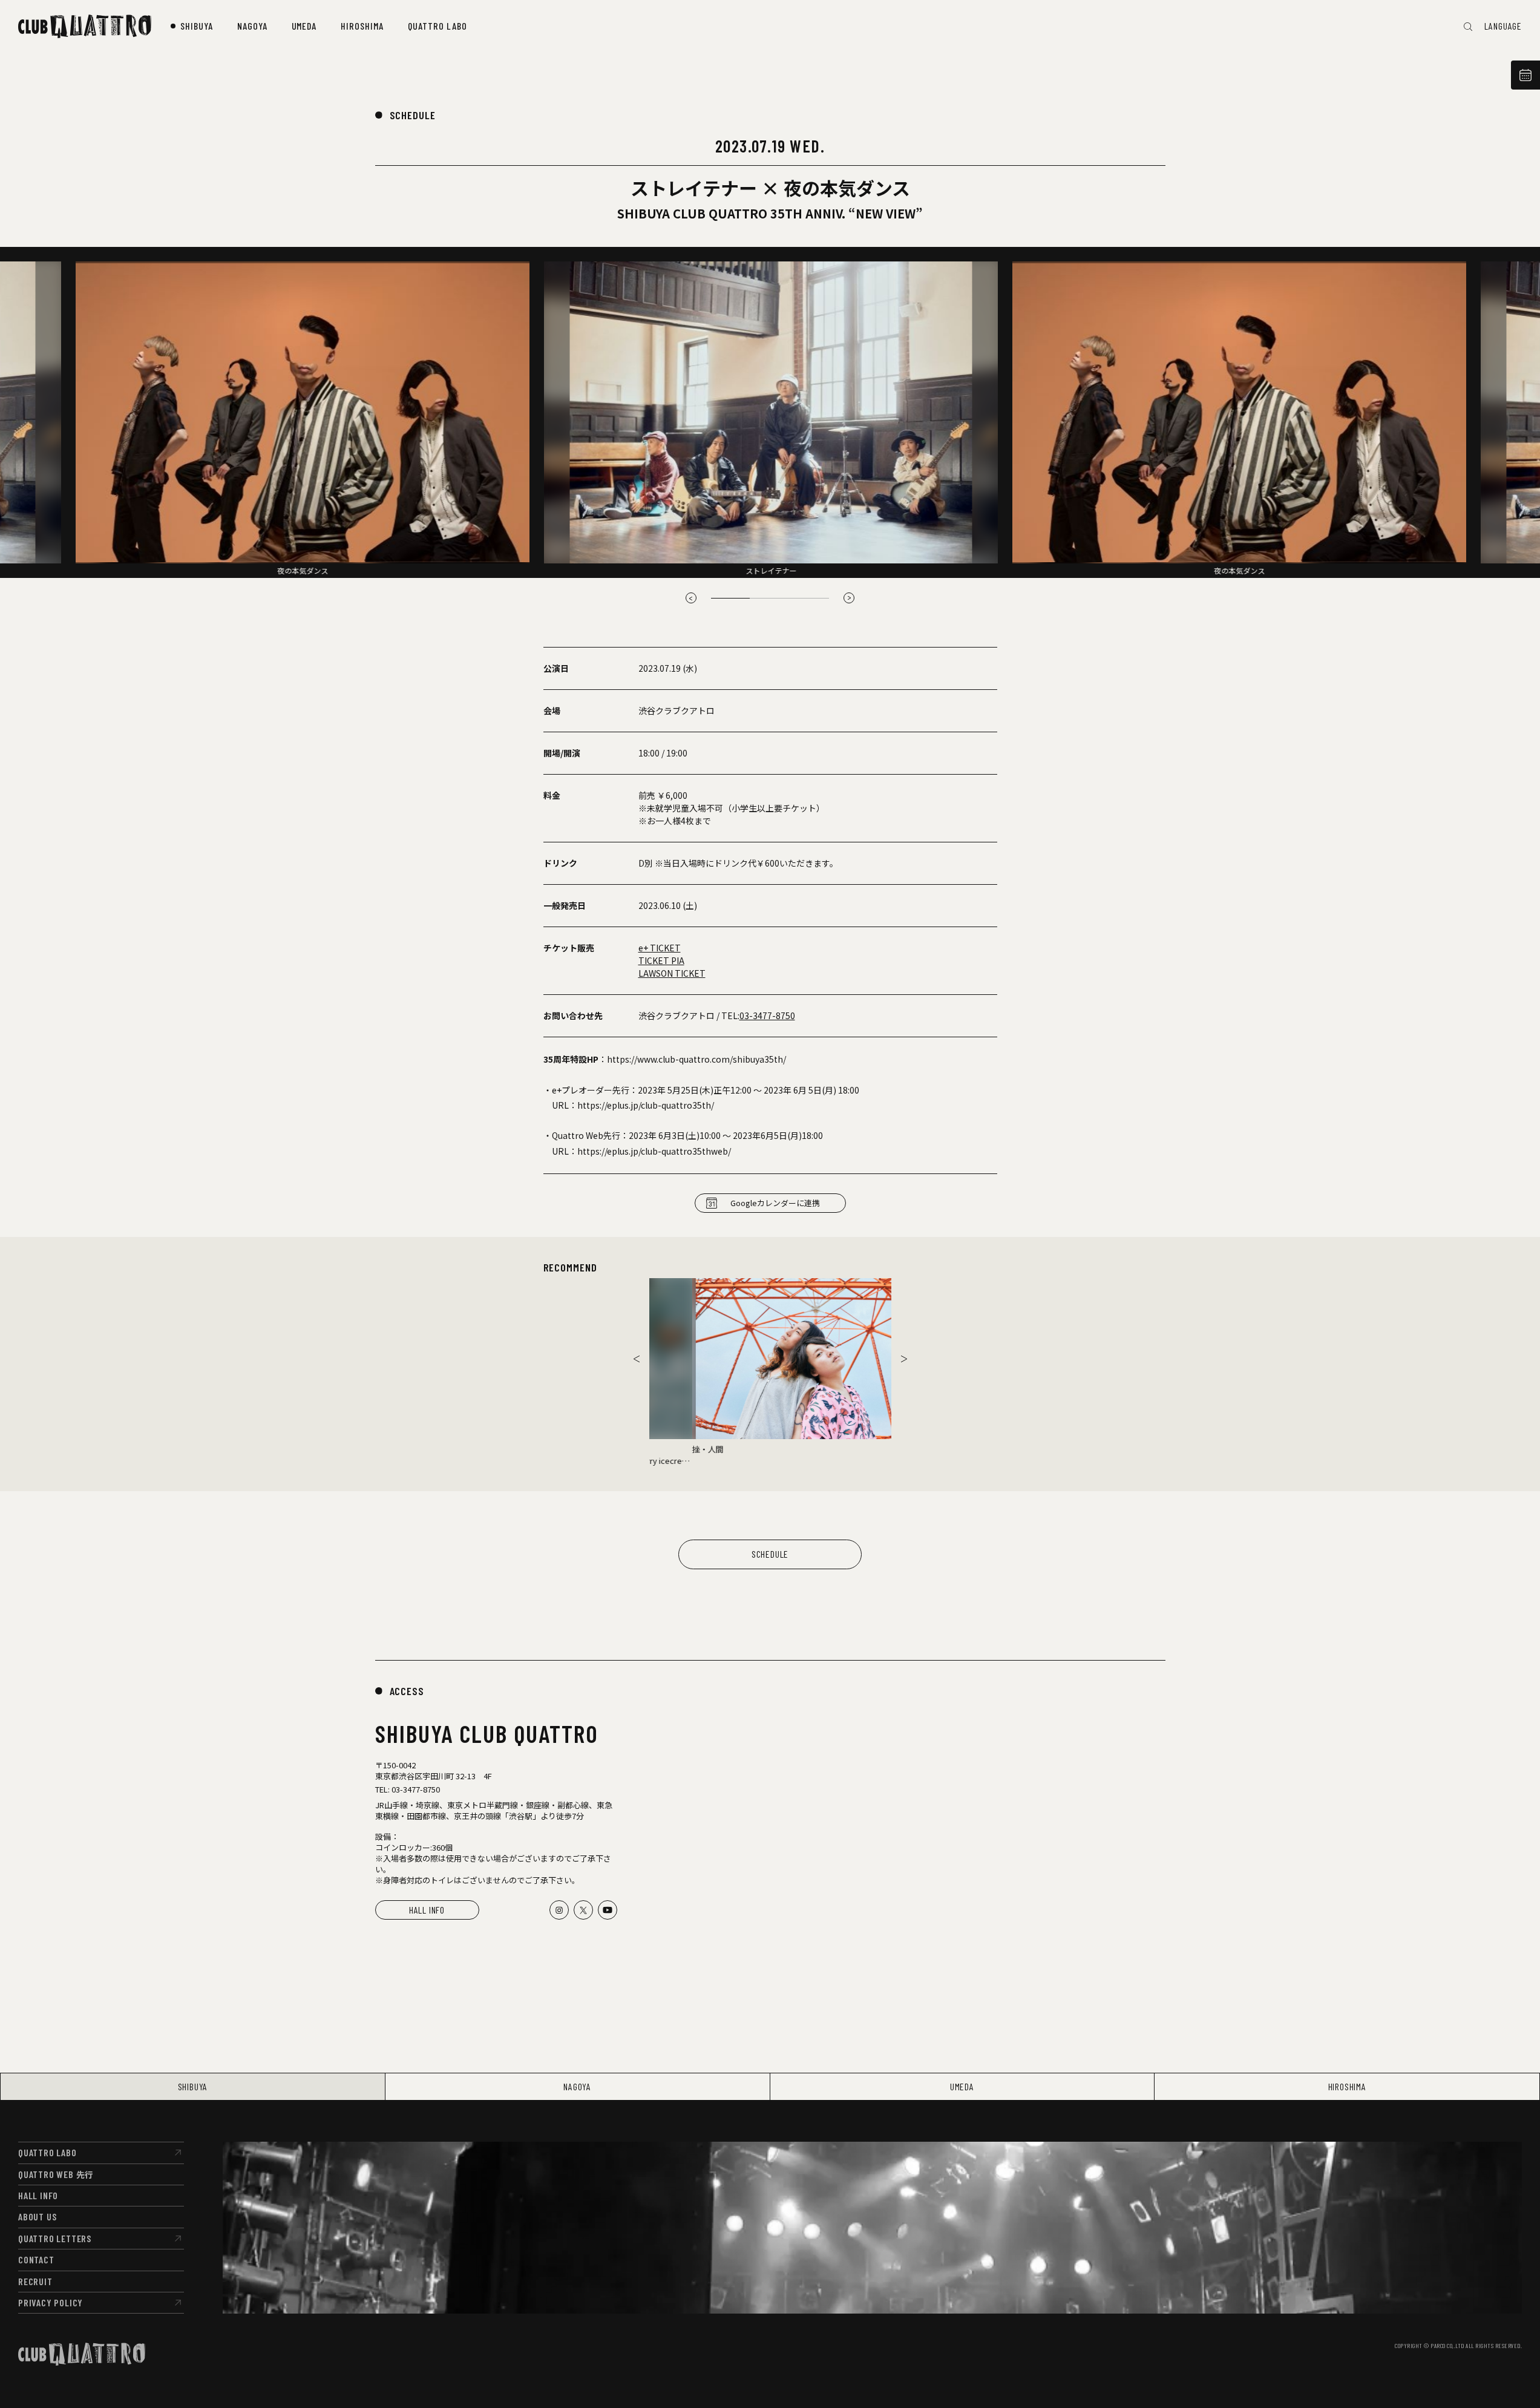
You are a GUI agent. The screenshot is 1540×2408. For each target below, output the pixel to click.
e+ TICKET (660, 948)
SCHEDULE (413, 115)
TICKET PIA (661, 960)
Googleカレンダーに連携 (775, 1203)
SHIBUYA (193, 2086)
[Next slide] (849, 598)
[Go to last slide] (691, 598)
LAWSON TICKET (672, 973)
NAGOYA (577, 2086)
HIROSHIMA (1347, 2086)
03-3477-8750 (767, 1015)
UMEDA (962, 2086)
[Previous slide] (637, 1359)
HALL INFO (427, 1910)
